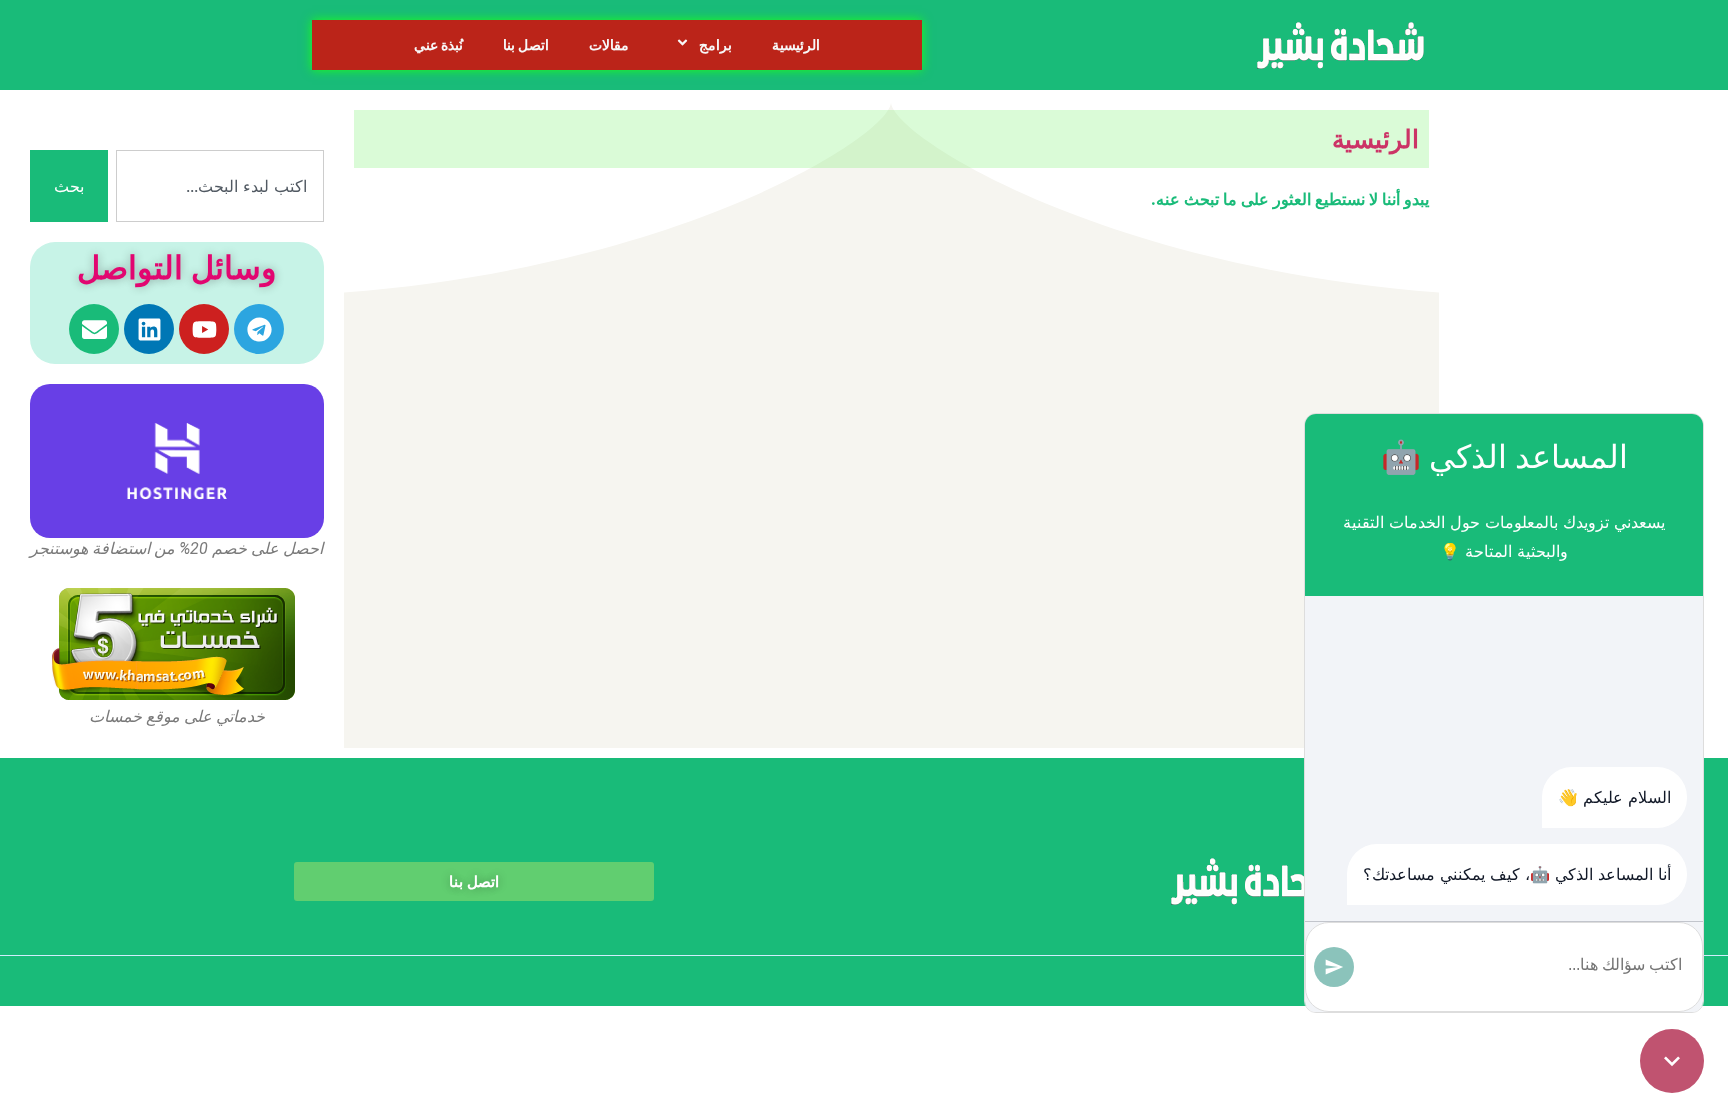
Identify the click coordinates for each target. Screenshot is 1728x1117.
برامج (715, 45)
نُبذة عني (438, 45)
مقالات (609, 45)
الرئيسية (796, 45)
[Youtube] (204, 329)
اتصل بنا (526, 45)
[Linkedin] (149, 329)
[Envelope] (94, 329)
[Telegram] (259, 329)
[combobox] (220, 186)
